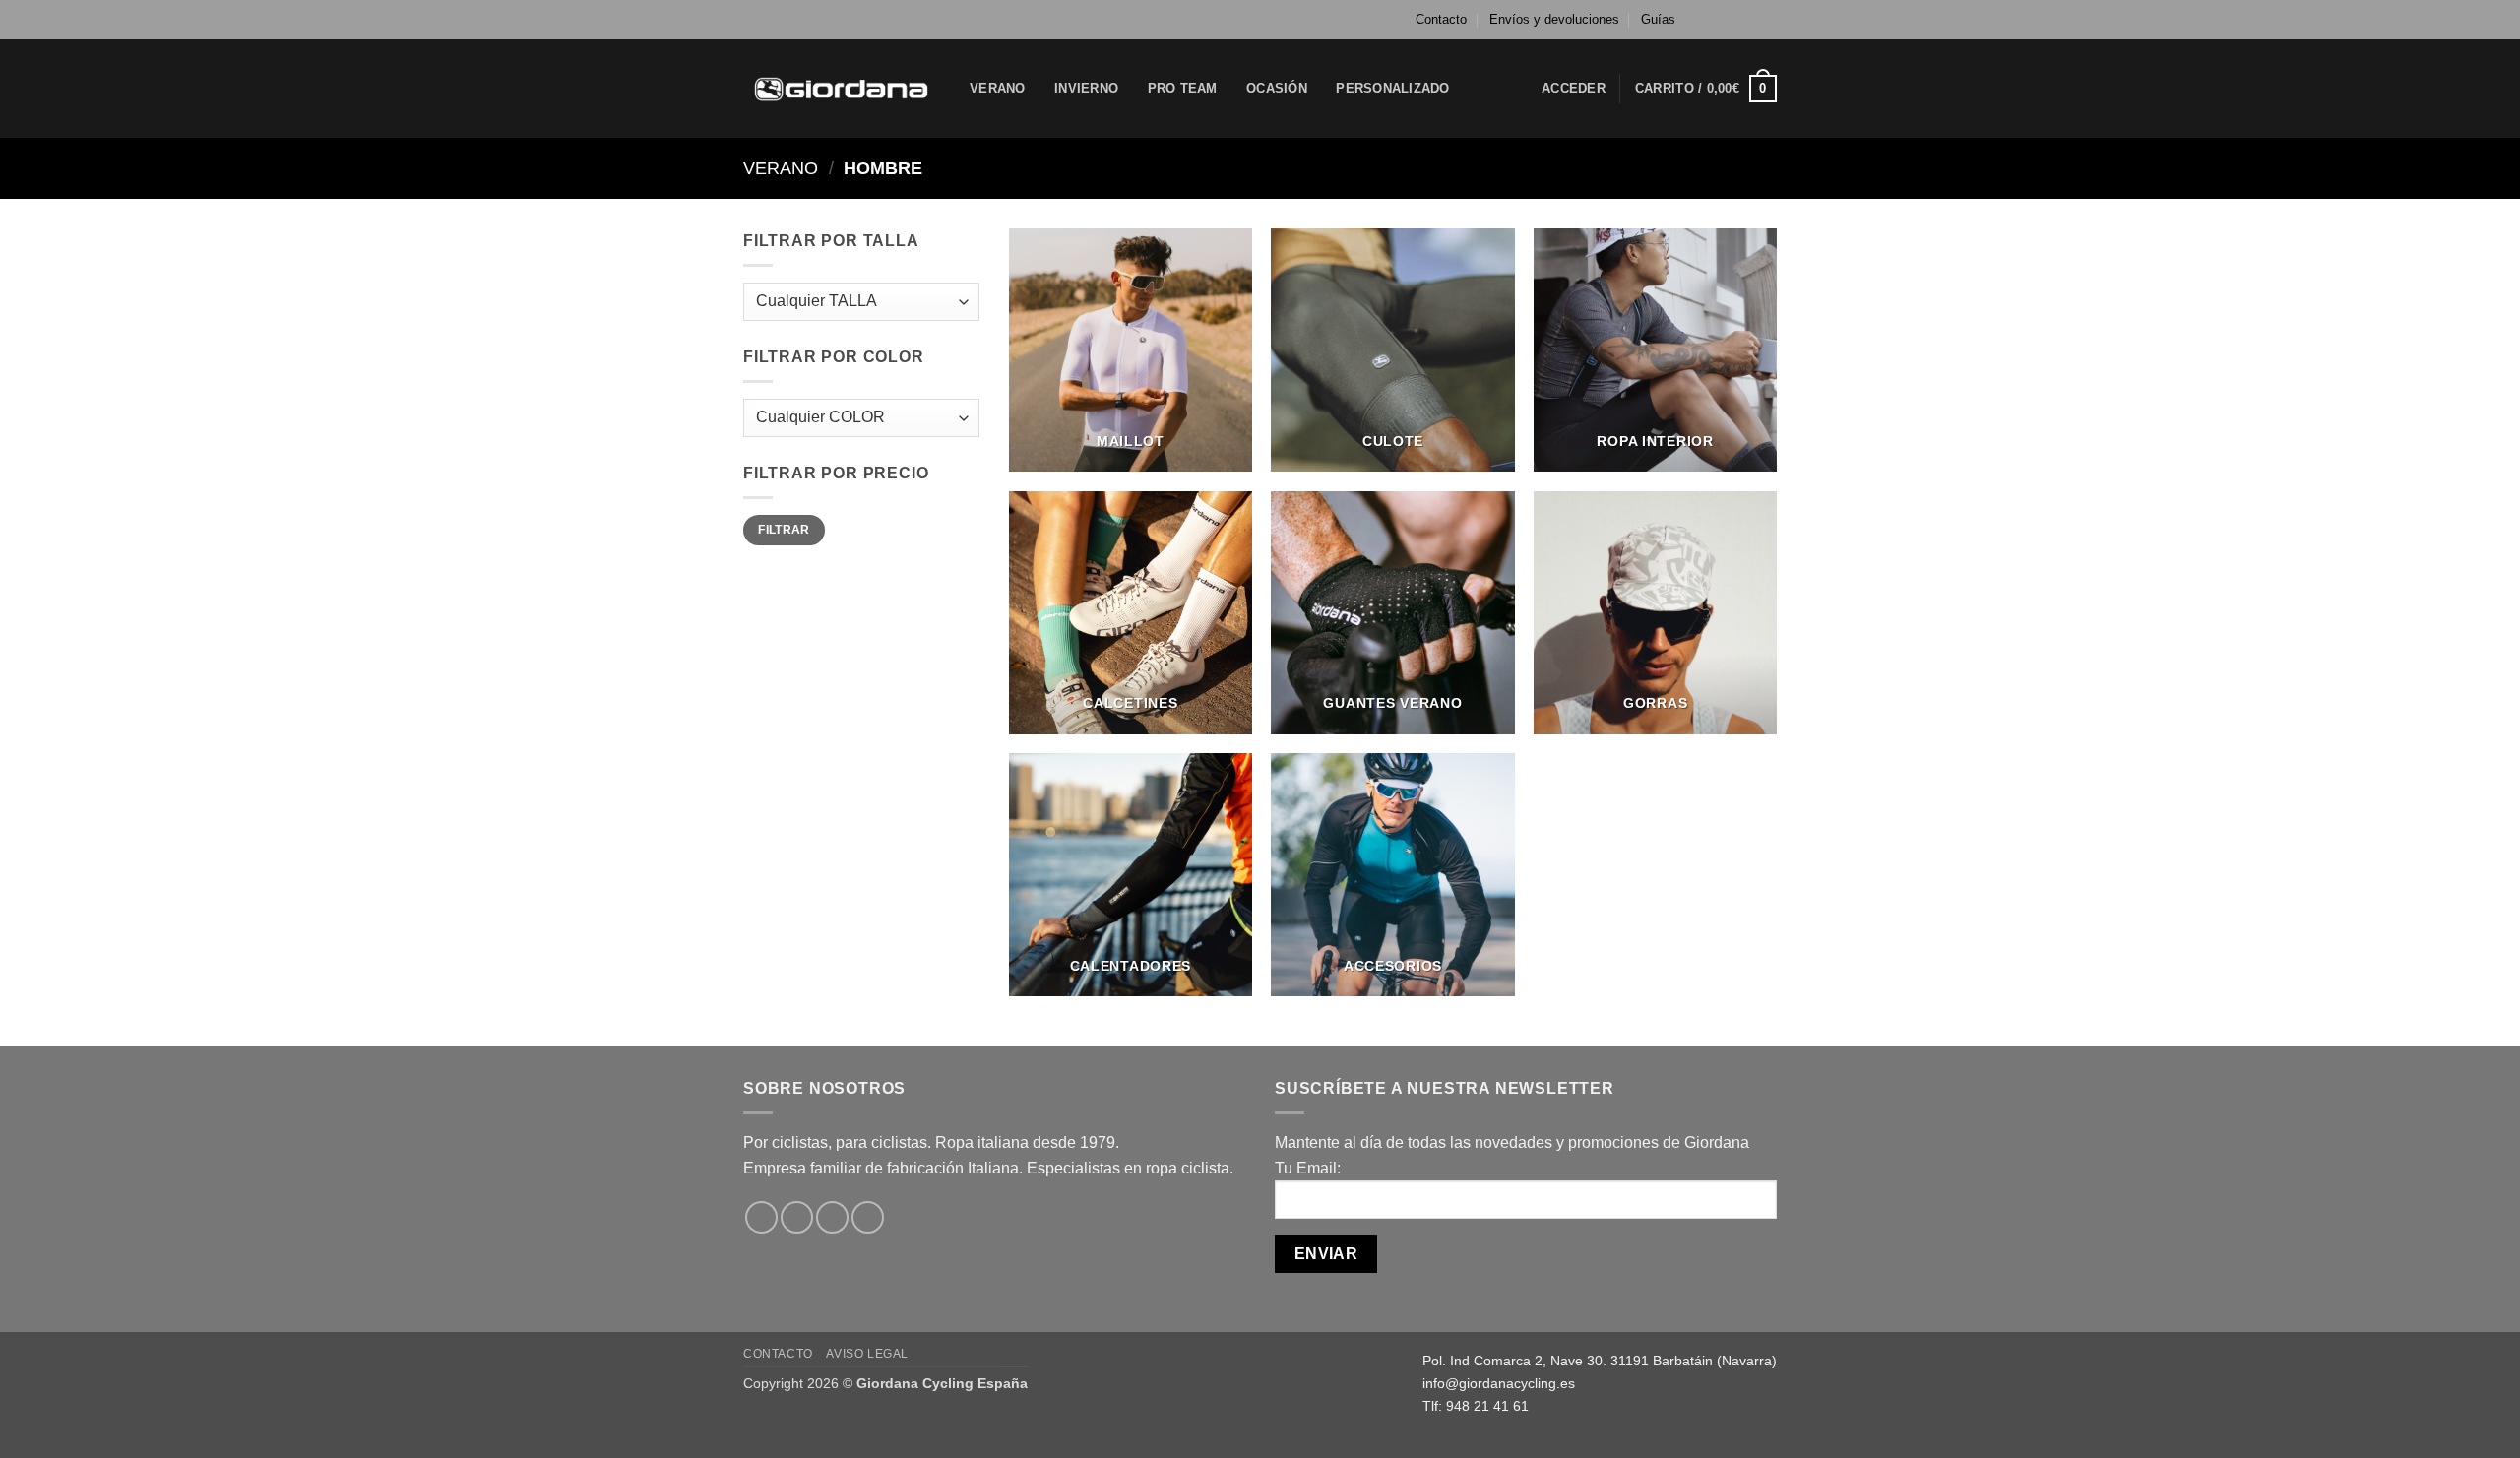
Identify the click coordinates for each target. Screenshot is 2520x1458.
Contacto (1441, 19)
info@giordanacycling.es (1499, 1383)
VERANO (998, 88)
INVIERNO (1086, 88)
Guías (1658, 19)
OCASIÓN (1277, 88)
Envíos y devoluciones (1554, 19)
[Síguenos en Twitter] (1748, 20)
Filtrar (784, 530)
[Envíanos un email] (1767, 20)
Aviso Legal (867, 1354)
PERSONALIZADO (1392, 88)
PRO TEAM (1183, 88)
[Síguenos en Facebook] (1711, 20)
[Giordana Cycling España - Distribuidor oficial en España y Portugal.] (842, 88)
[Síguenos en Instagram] (1730, 20)
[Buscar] (1486, 89)
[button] (1574, 89)
